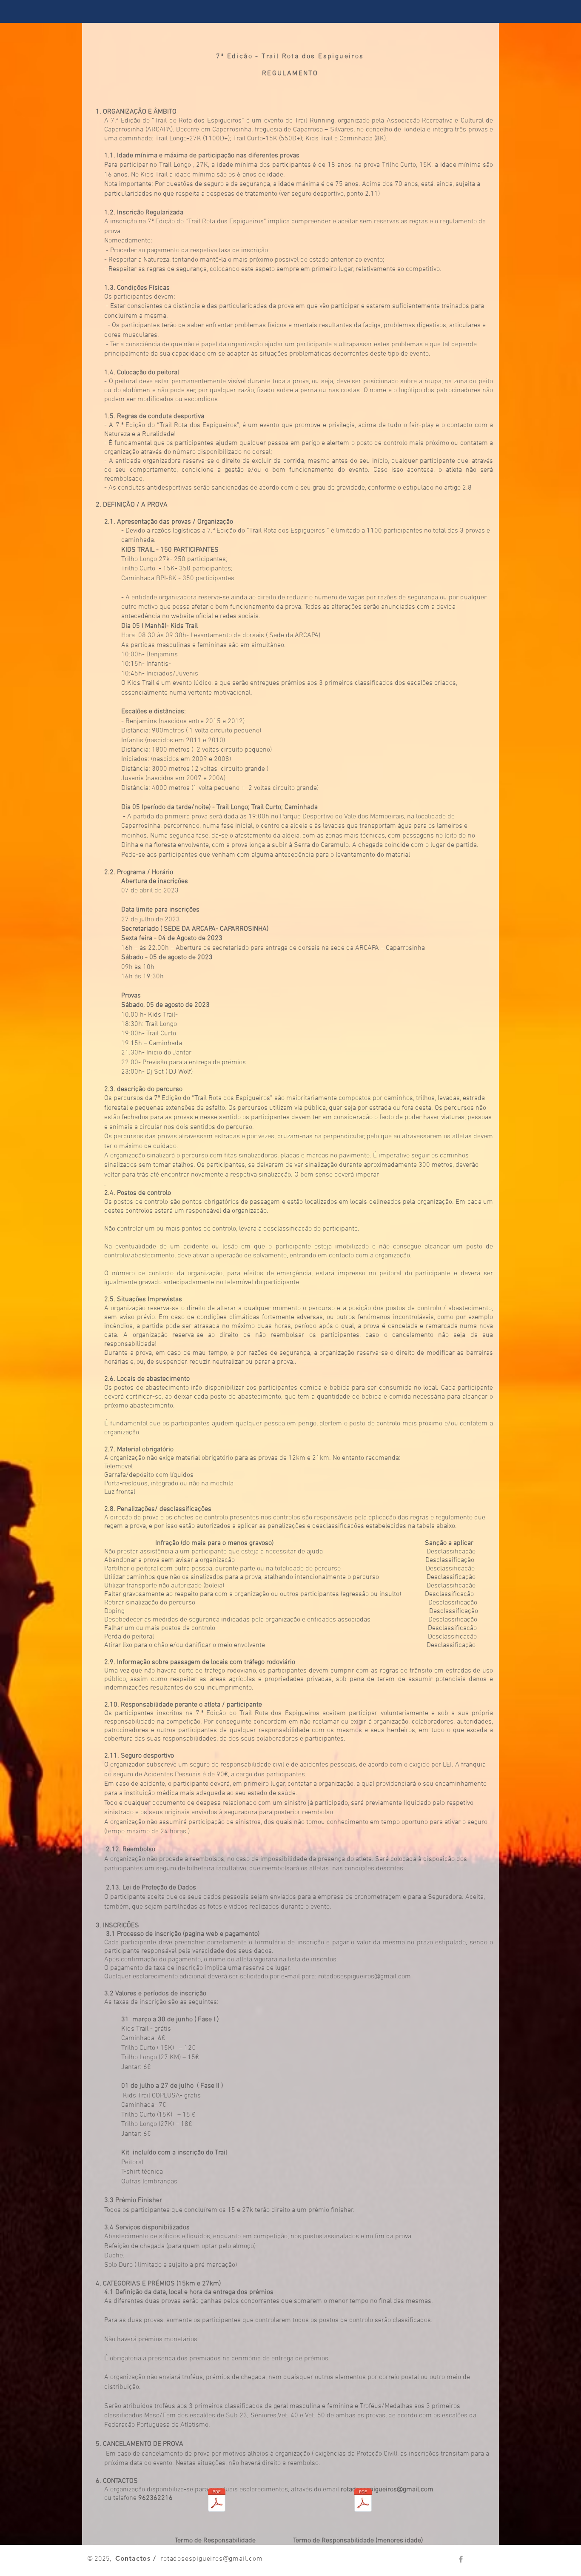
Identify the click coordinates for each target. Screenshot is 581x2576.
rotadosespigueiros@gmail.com (365, 1977)
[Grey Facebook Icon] (461, 2559)
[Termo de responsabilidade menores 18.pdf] (363, 2501)
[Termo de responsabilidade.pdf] (217, 2501)
